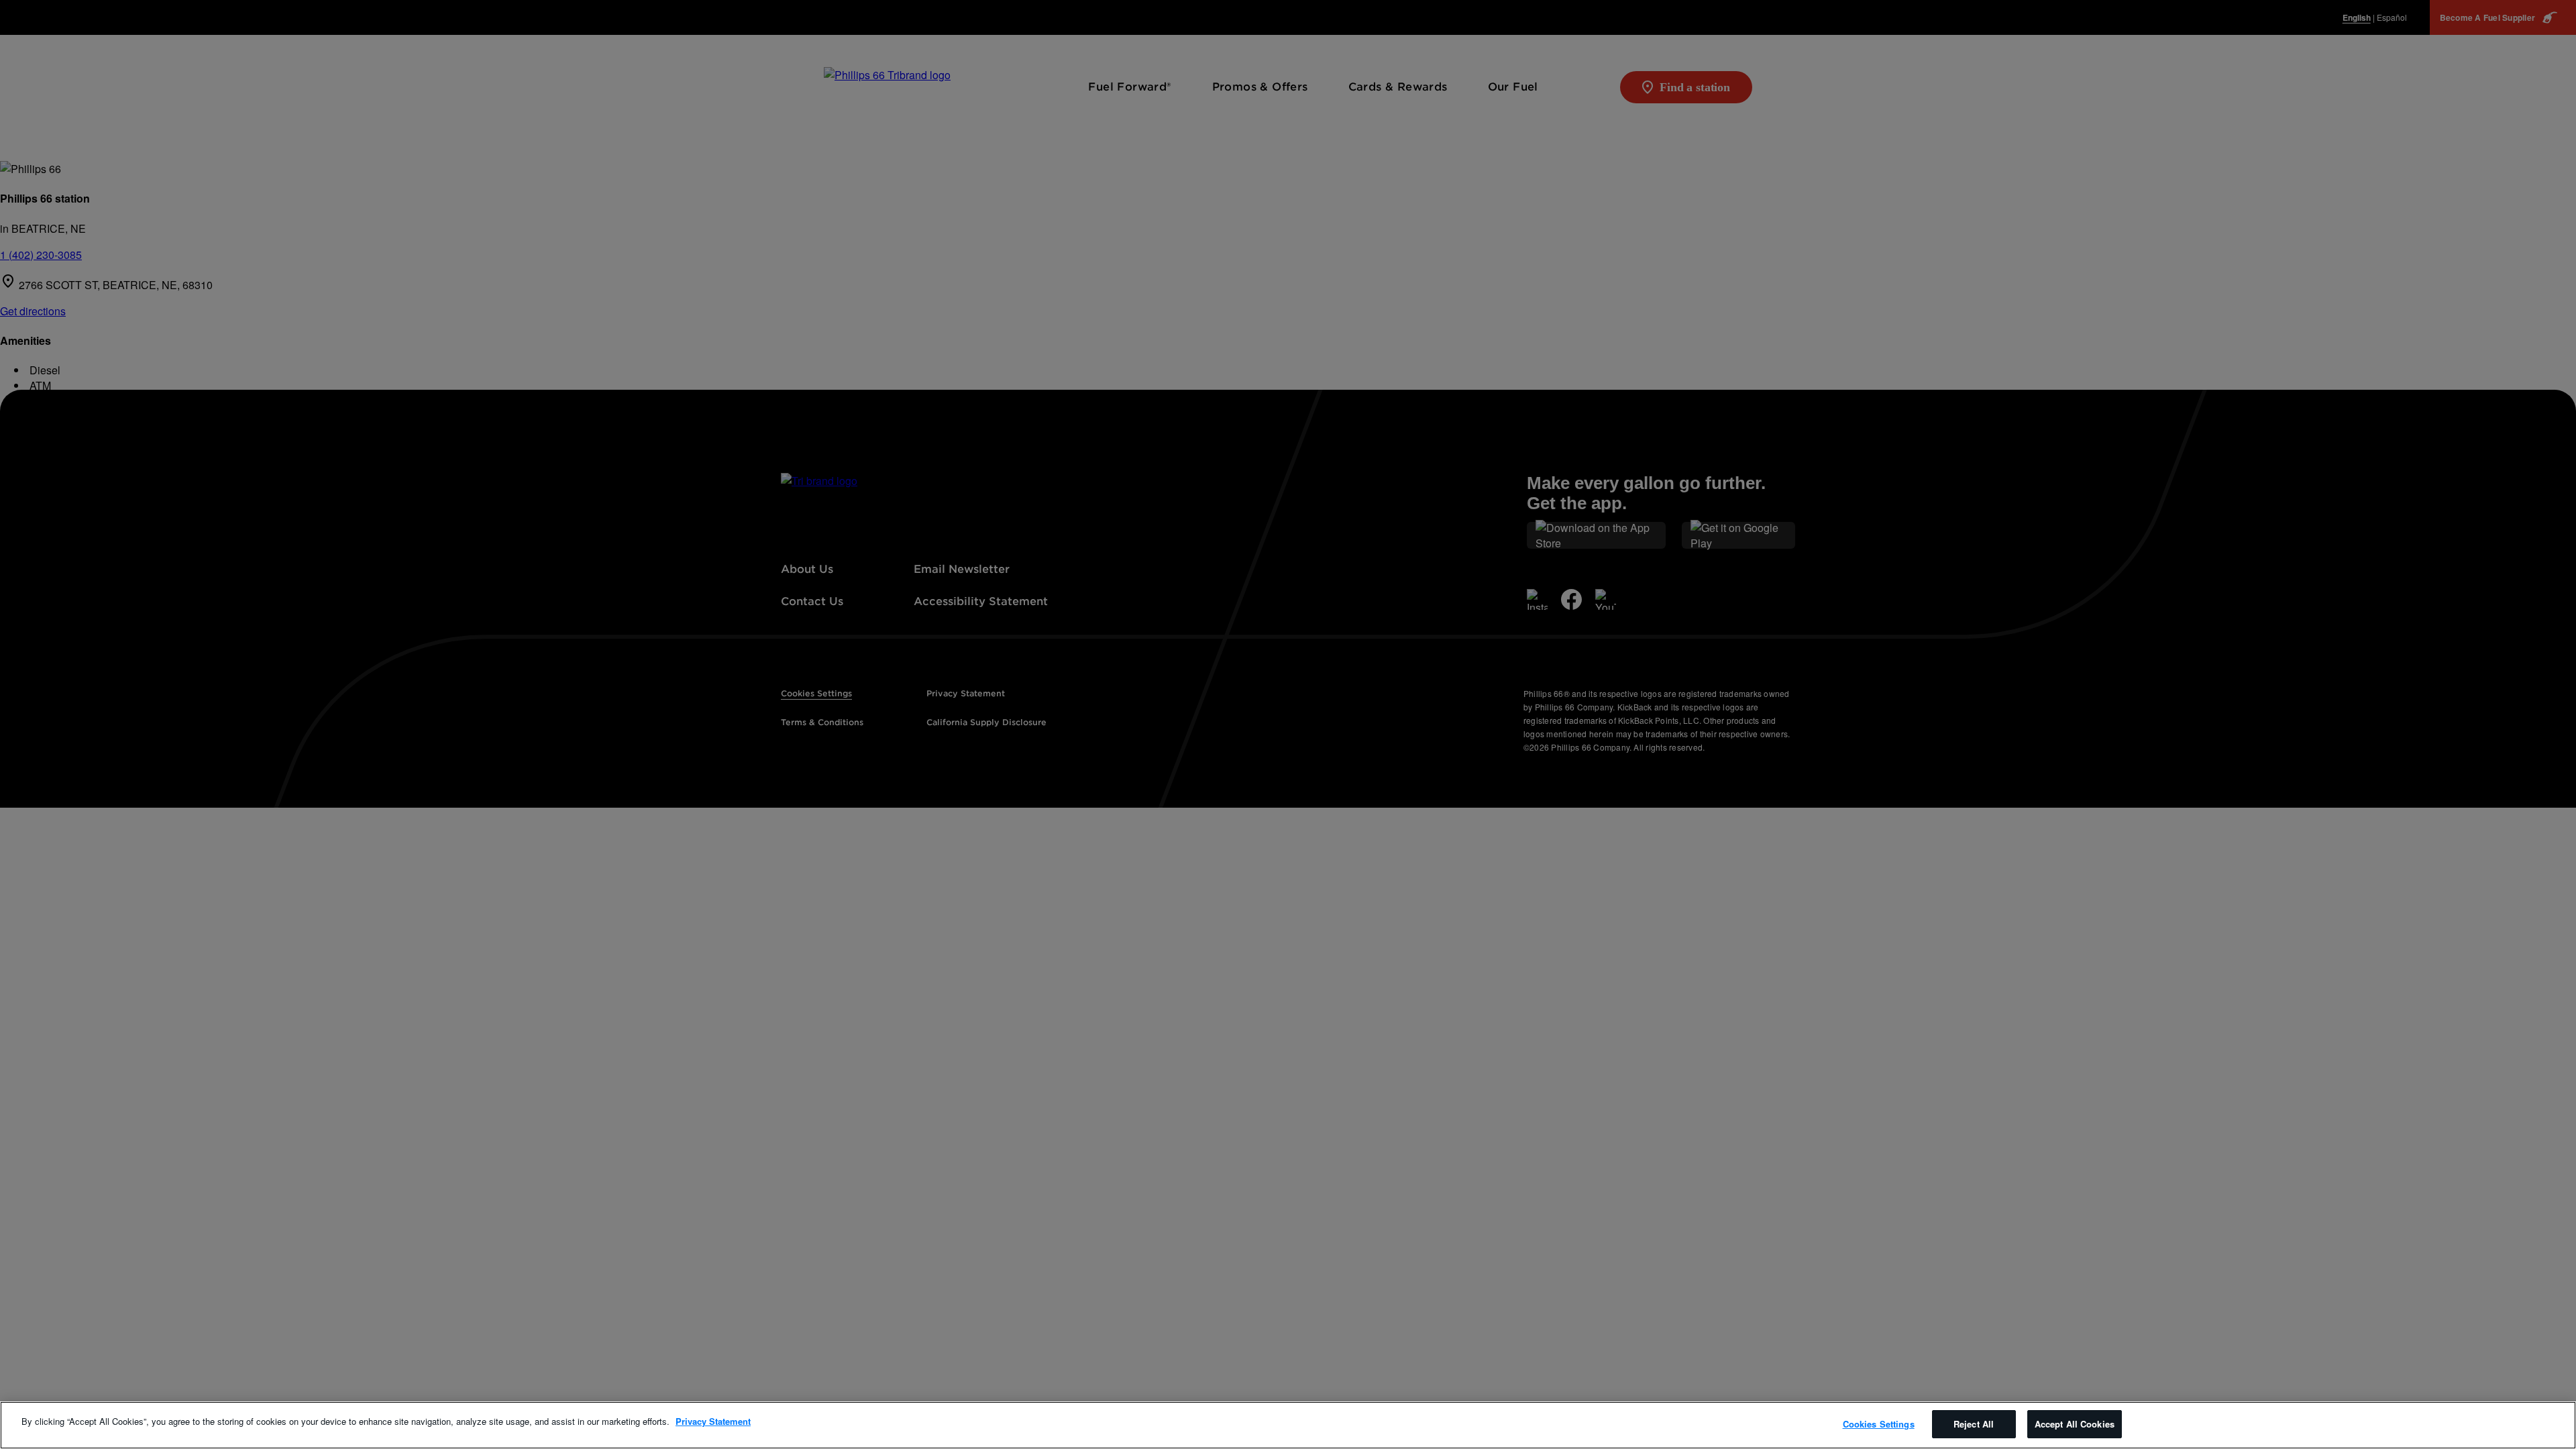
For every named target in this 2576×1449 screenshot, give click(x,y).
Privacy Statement (713, 1421)
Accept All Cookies (2075, 1424)
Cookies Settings (1879, 1424)
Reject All (1974, 1424)
